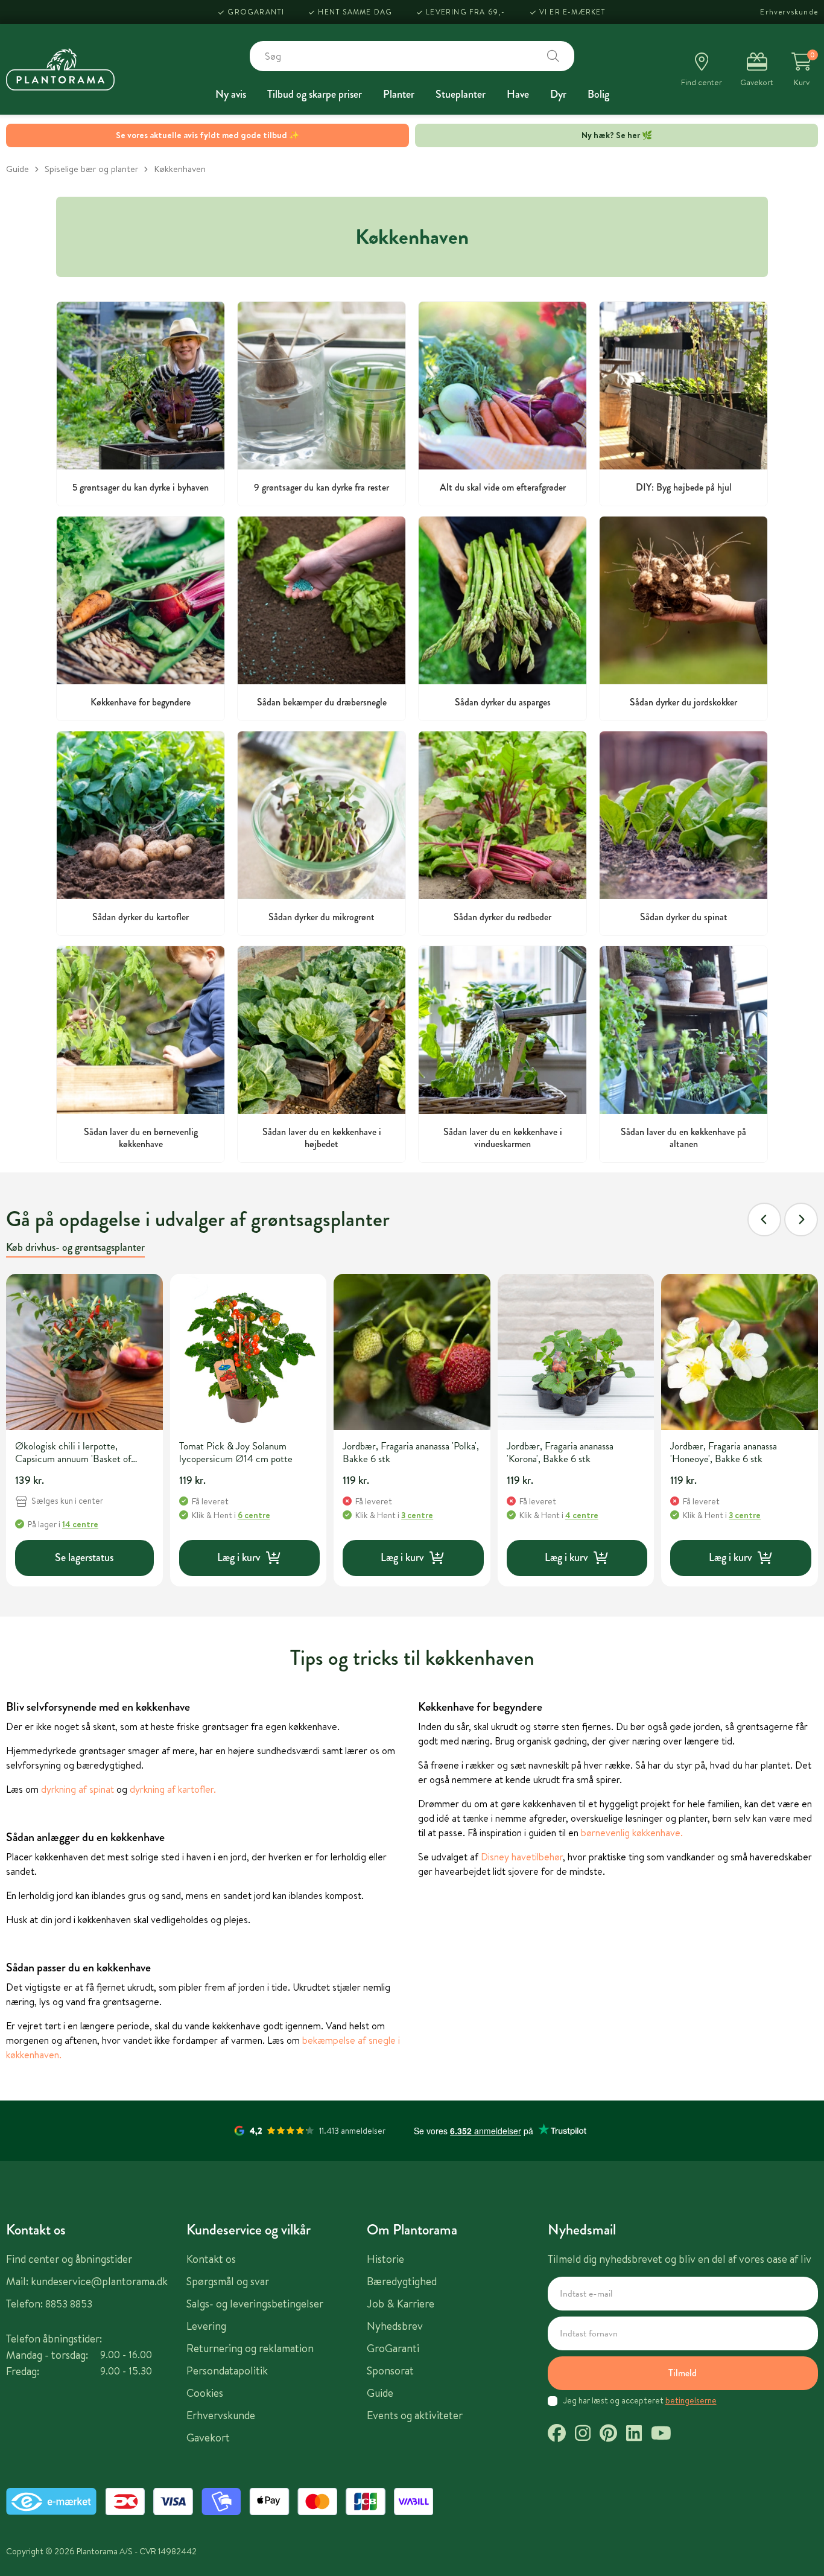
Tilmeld (683, 2373)
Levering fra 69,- (465, 12)
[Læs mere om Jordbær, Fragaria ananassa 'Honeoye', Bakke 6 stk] (740, 1352)
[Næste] (801, 1220)
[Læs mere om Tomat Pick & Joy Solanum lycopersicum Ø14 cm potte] (249, 1352)
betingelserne (691, 2400)
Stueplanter (461, 94)
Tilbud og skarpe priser (315, 94)
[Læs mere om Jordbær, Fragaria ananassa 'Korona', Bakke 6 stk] (576, 1352)
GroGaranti (256, 12)
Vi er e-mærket (573, 12)
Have (518, 94)
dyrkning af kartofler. (173, 1789)
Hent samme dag (355, 12)
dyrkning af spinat (79, 1789)
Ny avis (231, 94)
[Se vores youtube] (661, 2435)
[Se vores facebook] (557, 2435)
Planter (399, 94)
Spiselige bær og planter (91, 169)
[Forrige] (764, 1220)
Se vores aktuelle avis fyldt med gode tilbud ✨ (208, 135)
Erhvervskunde (789, 12)
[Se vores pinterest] (608, 2435)
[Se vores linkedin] (634, 2435)
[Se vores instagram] (583, 2435)
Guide (17, 169)
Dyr (558, 94)
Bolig (598, 94)
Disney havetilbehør (522, 1857)
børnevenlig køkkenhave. (632, 1833)
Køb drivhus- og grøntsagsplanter (75, 1247)
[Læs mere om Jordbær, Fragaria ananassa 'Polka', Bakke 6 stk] (412, 1352)
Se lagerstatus (84, 1557)
